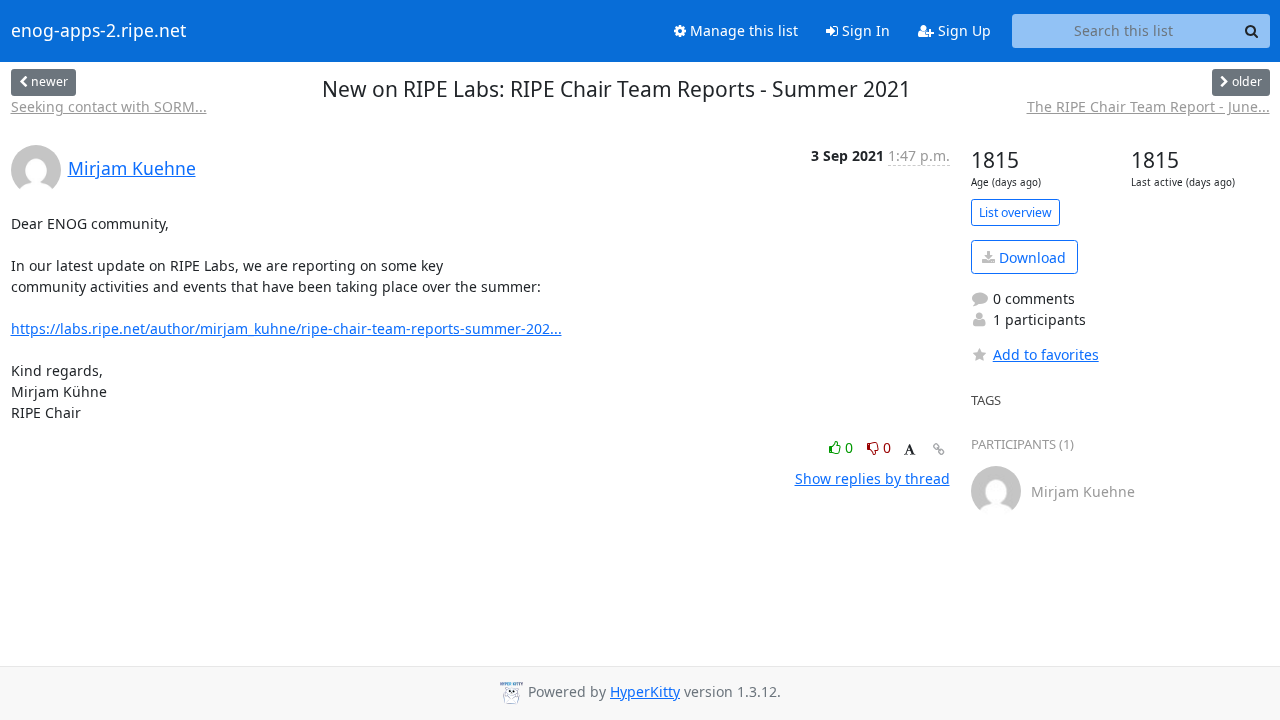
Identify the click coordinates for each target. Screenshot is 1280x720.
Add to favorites (1046, 354)
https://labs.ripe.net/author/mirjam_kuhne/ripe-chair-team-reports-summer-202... (286, 328)
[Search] (1252, 31)
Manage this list (742, 30)
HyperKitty (645, 691)
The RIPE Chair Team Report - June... (1148, 106)
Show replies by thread (872, 478)
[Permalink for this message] (939, 449)
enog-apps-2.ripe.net (98, 31)
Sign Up (962, 30)
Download (1030, 257)
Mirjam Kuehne (132, 168)
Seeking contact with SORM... (109, 106)
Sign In (864, 30)
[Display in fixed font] (909, 450)
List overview (1015, 212)
